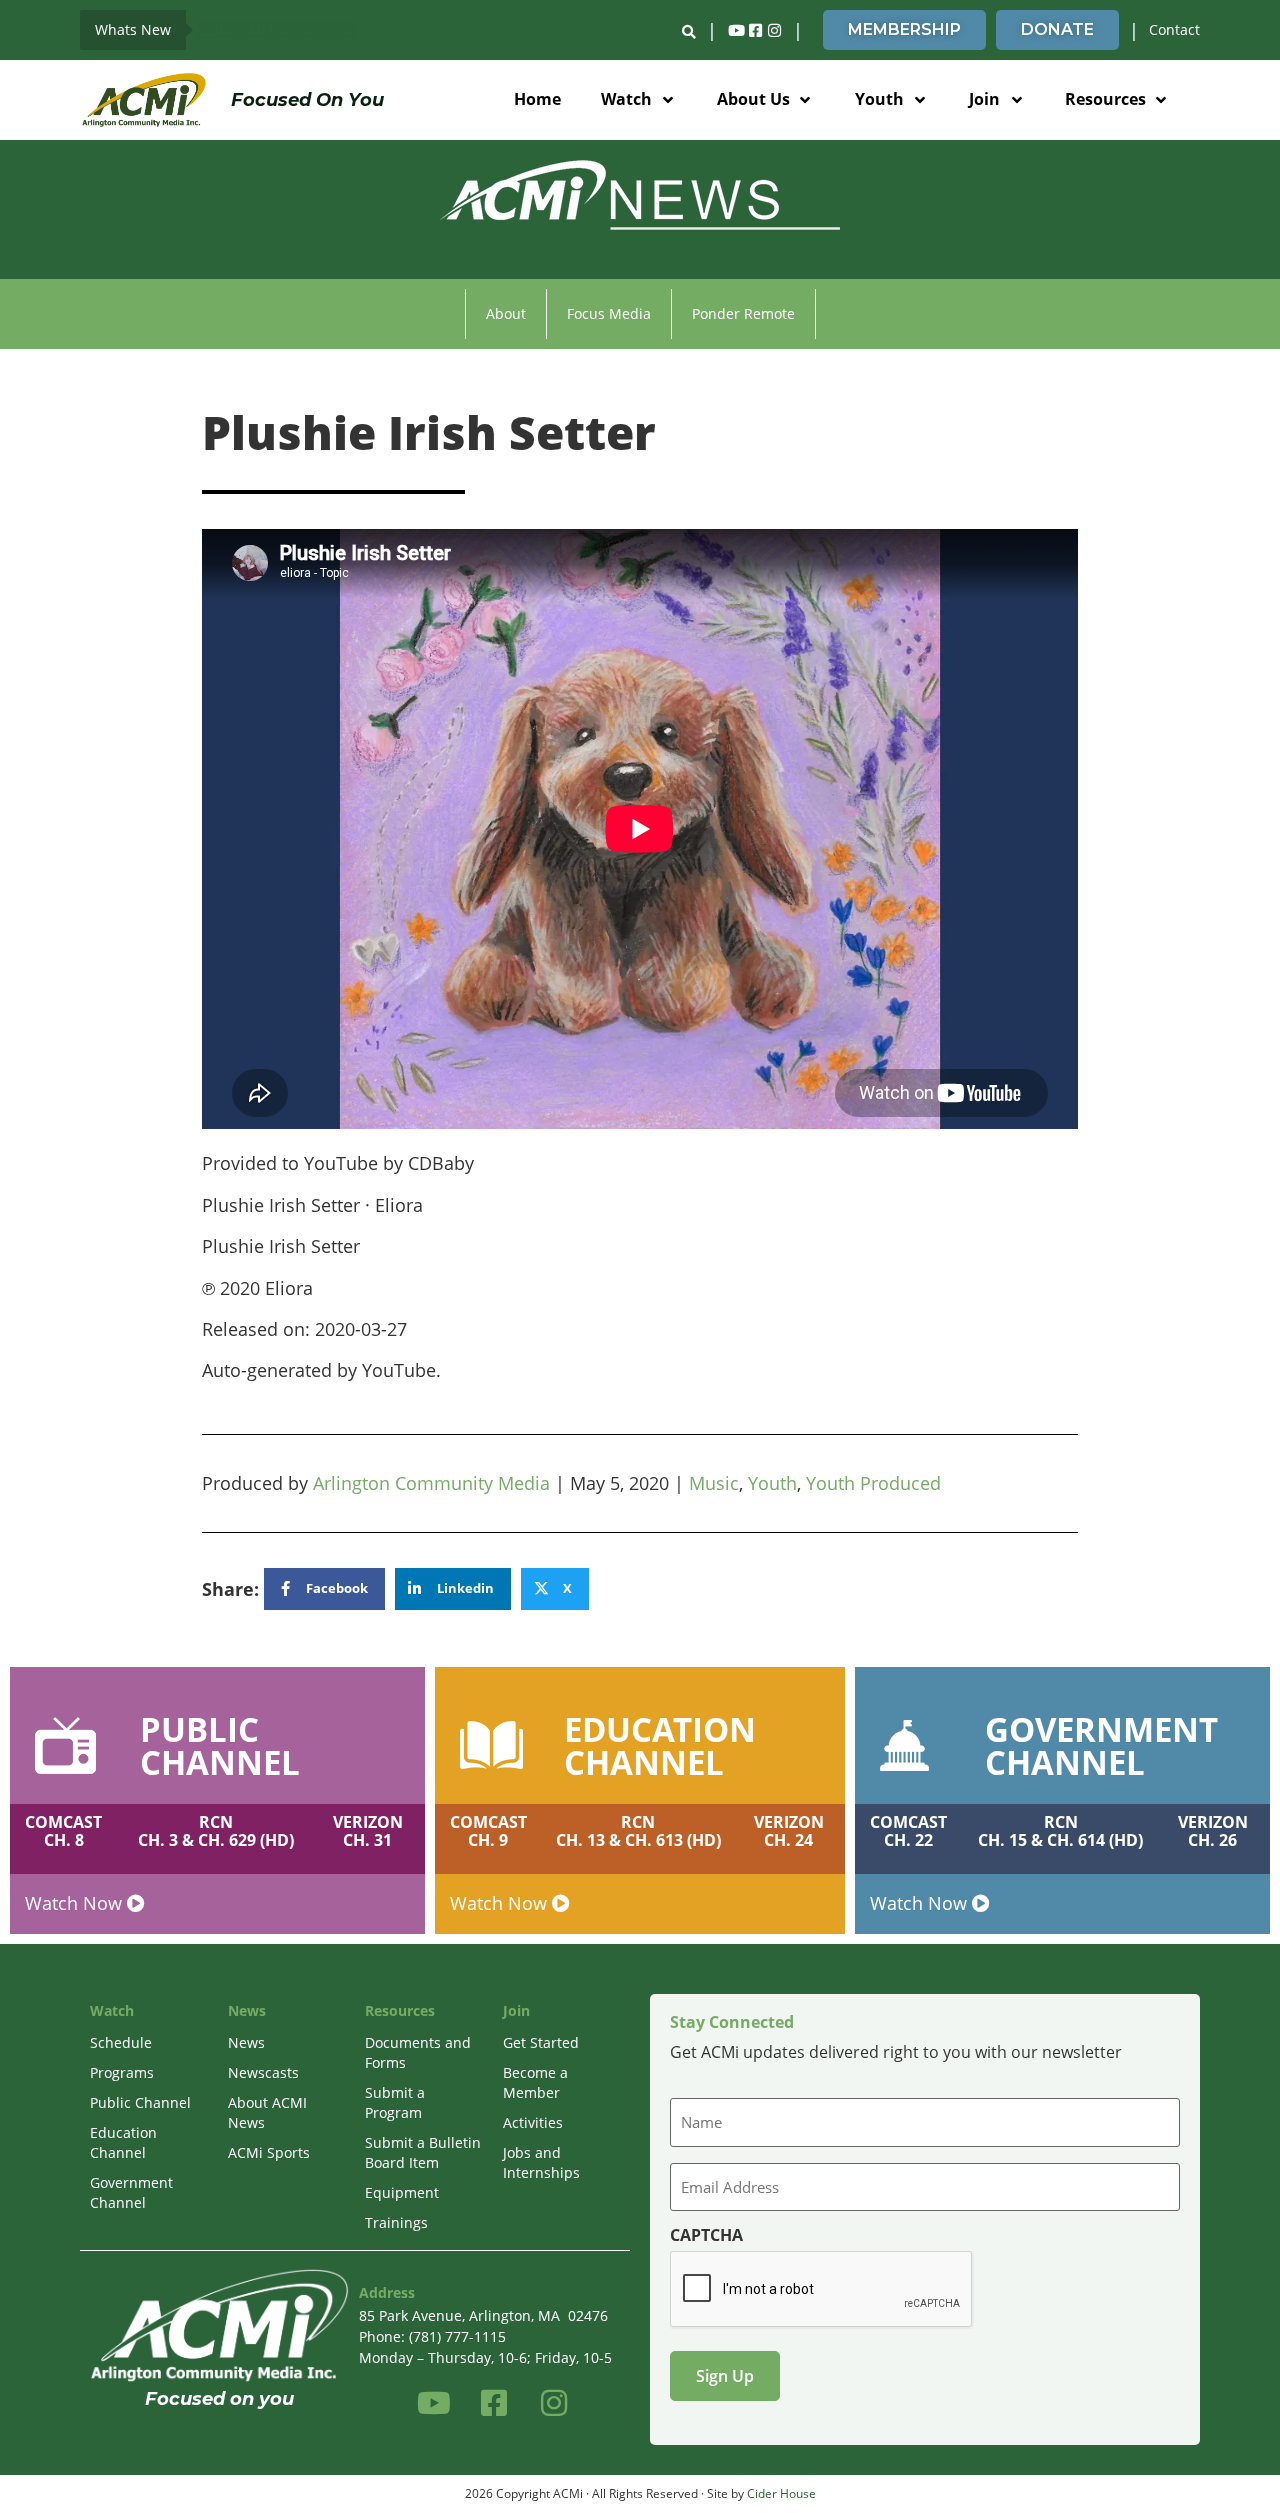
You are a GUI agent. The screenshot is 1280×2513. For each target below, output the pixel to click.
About (506, 313)
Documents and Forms (418, 2052)
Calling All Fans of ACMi (277, 29)
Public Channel (140, 2102)
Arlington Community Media (431, 1483)
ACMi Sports (269, 2152)
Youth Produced (873, 1483)
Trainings (396, 2222)
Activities (533, 2122)
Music (714, 1483)
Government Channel (131, 2192)
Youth (772, 1483)
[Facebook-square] (755, 30)
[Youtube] (736, 30)
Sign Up (725, 2376)
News (246, 2042)
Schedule (121, 2042)
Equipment (402, 2192)
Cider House (781, 2493)
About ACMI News (267, 2112)
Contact (1174, 29)
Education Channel (123, 2142)
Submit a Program (395, 2102)
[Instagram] (774, 30)
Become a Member (535, 2082)
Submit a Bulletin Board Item (423, 2152)
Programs (122, 2072)
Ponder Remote (743, 313)
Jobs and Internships (541, 2162)
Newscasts (263, 2072)
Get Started (541, 2042)
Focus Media (609, 313)
